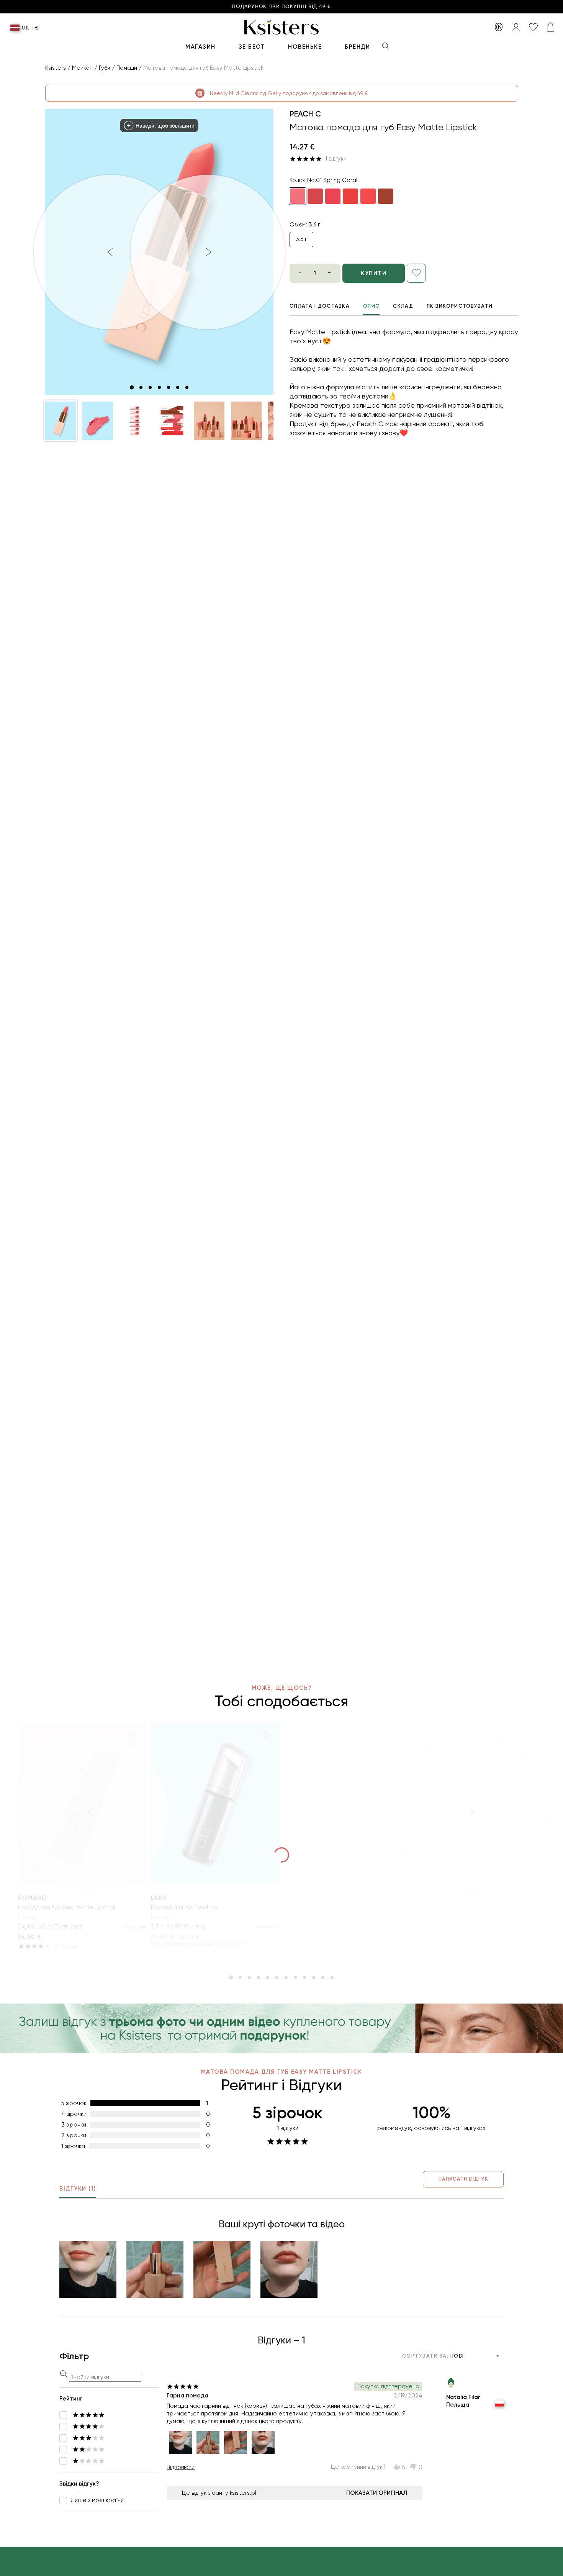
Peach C (305, 114)
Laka (159, 1898)
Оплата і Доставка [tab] (320, 306)
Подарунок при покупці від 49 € (281, 7)
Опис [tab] (371, 306)
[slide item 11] (323, 1978)
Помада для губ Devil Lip (184, 1907)
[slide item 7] (187, 387)
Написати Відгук (463, 2179)
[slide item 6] (178, 387)
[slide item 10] (314, 1978)
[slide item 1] (132, 387)
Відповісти (181, 2467)
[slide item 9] (304, 1978)
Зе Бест (252, 47)
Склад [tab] (403, 306)
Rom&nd (32, 1898)
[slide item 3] (150, 387)
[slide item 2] (141, 387)
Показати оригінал (377, 2493)
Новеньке (305, 47)
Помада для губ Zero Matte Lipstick (67, 1907)
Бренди (357, 47)
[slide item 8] (295, 1978)
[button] (61, 421)
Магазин (200, 47)
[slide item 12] (332, 1978)
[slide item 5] (169, 387)
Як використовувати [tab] (460, 306)
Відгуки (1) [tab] (78, 2189)
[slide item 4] (159, 387)
